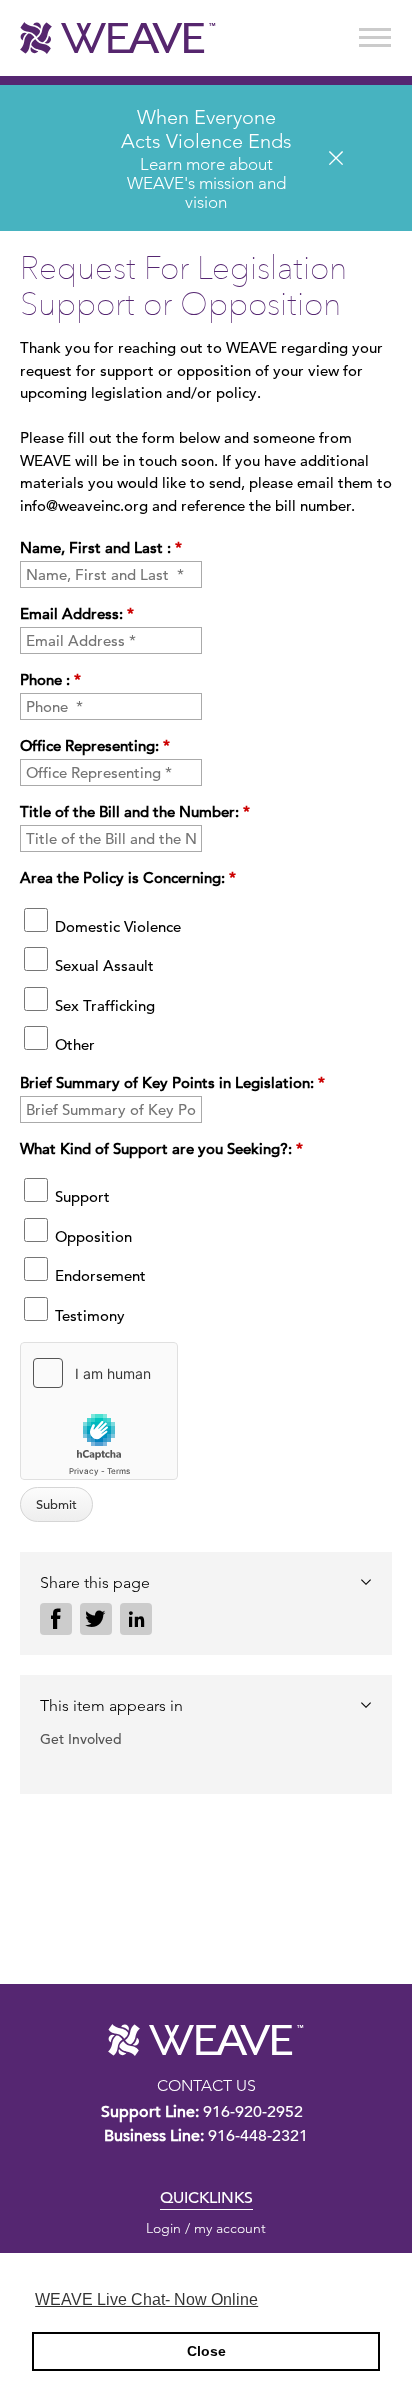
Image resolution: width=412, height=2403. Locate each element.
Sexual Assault (102, 965)
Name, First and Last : (101, 547)
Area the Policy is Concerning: (128, 877)
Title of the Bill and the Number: (135, 811)
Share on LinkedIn (136, 1619)
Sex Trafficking (103, 1005)
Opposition (91, 1236)
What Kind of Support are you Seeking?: (161, 1148)
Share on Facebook (56, 1619)
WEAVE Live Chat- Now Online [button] (146, 2299)
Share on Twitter (96, 1619)
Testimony (88, 1315)
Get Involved (81, 1739)
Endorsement (98, 1275)
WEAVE (206, 2040)
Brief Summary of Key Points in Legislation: (172, 1082)
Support (80, 1196)
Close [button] (206, 2351)
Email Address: (77, 613)
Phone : (50, 679)
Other (73, 1044)
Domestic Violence (116, 926)
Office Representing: (95, 745)
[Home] (118, 38)
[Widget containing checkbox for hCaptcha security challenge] (99, 1411)
